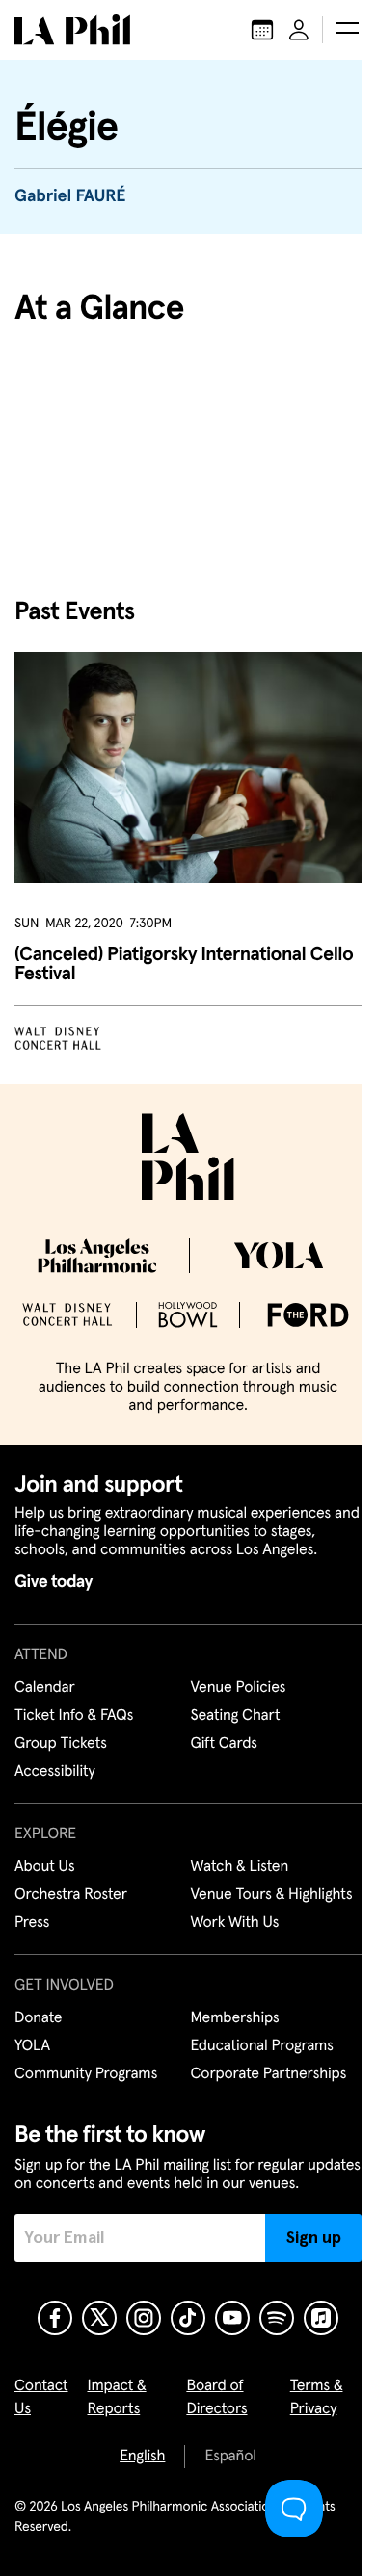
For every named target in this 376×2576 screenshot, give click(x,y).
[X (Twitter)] (99, 2318)
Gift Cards (224, 1744)
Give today (54, 1582)
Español (230, 2457)
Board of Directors (216, 2398)
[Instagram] (144, 2318)
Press (32, 1923)
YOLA (32, 2046)
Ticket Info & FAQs (74, 1716)
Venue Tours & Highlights (272, 1895)
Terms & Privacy (317, 2398)
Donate (38, 2018)
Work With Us (235, 1923)
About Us (45, 1867)
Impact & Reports (117, 2398)
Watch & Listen (240, 1867)
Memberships (235, 2018)
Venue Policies (239, 1688)
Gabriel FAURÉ (70, 196)
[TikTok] (188, 2318)
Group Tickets (61, 1744)
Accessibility (55, 1772)
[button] (347, 30)
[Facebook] (55, 2318)
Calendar (45, 1688)
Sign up (314, 2238)
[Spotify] (277, 2318)
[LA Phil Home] (72, 30)
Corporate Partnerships (269, 2074)
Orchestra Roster (71, 1895)
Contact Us (41, 2398)
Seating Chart (236, 1716)
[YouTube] (232, 2318)
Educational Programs (262, 2046)
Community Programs (86, 2074)
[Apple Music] (321, 2318)
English (142, 2457)
